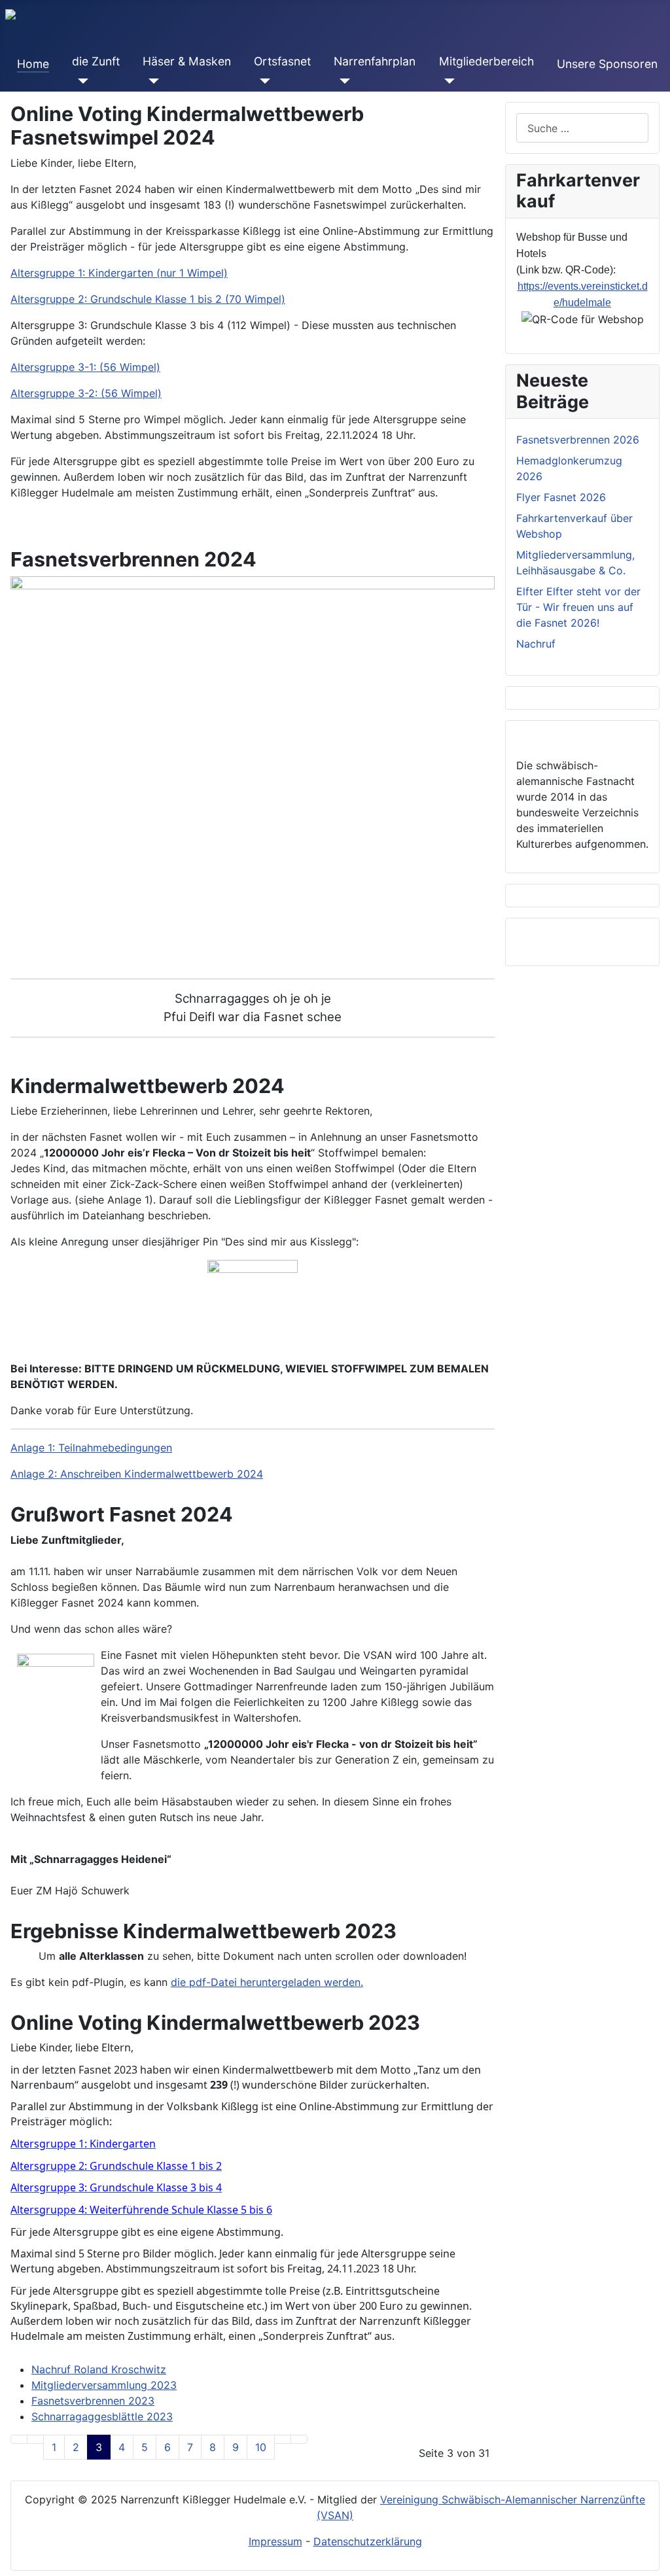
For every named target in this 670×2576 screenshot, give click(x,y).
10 (261, 2447)
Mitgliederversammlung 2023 (104, 2385)
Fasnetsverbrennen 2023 (93, 2401)
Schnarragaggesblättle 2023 (102, 2416)
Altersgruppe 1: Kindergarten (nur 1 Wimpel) (119, 273)
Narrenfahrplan (375, 61)
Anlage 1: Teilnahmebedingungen (91, 1448)
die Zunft (96, 61)
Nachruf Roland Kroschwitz (99, 2369)
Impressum (275, 2541)
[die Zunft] (80, 81)
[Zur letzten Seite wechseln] (299, 2439)
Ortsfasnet (282, 61)
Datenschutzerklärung (368, 2541)
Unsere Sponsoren (607, 64)
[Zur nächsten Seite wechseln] (283, 2439)
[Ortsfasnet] (262, 81)
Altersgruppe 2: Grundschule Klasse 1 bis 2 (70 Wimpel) (148, 299)
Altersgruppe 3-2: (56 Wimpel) (86, 393)
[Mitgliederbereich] (447, 81)
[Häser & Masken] (151, 81)
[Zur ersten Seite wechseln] (19, 2439)
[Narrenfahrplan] (342, 81)
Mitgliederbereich (486, 61)
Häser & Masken (187, 61)
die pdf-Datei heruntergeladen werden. (267, 1982)
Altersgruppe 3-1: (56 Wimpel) (85, 367)
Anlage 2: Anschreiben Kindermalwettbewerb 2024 (137, 1474)
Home (33, 64)
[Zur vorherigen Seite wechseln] (35, 2439)
